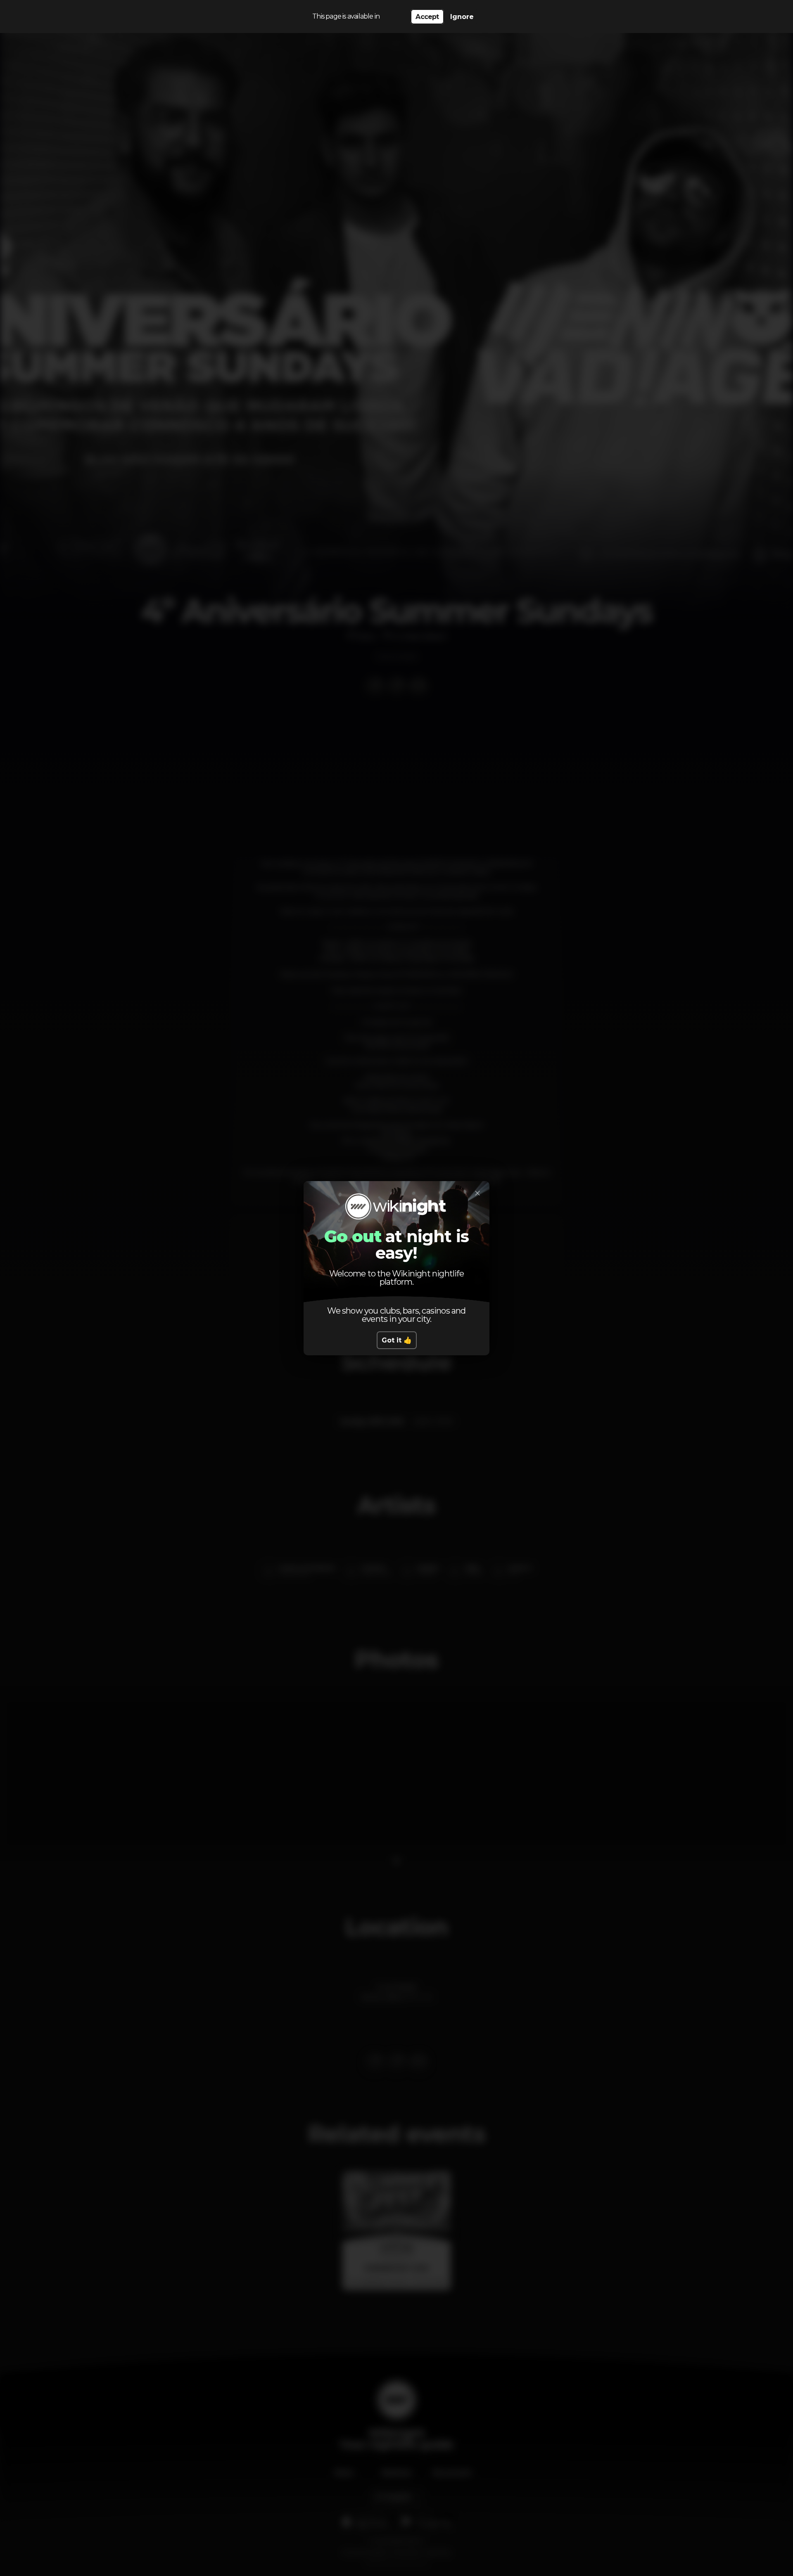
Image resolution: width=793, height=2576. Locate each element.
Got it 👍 (397, 1340)
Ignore (462, 17)
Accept (427, 17)
